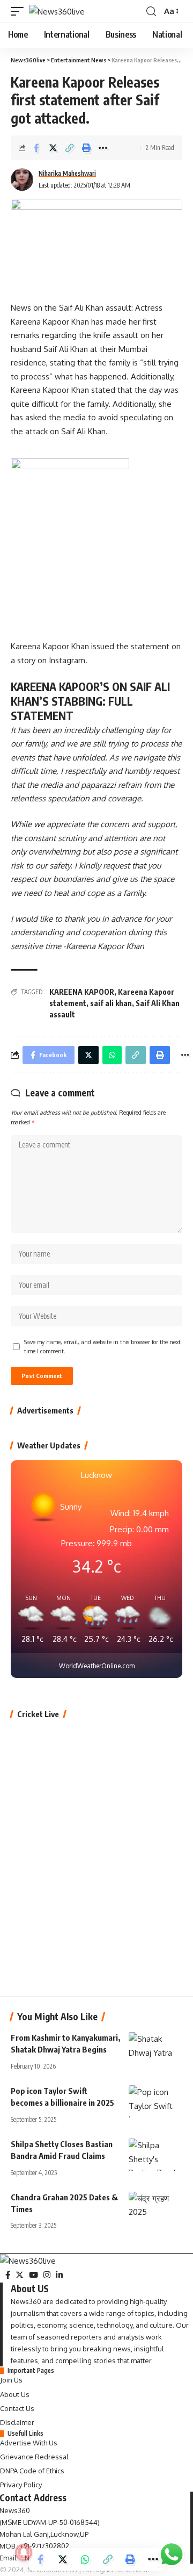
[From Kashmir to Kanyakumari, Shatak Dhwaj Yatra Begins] (155, 2048)
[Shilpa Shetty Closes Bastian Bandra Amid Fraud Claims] (155, 2155)
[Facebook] (8, 2275)
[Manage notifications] (24, 2552)
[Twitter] (20, 2275)
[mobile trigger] (20, 12)
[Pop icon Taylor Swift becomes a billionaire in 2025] (155, 2101)
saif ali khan (111, 1003)
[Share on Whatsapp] (85, 2559)
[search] (151, 12)
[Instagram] (47, 2275)
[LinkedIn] (59, 2275)
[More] (103, 148)
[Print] (86, 148)
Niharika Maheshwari (67, 173)
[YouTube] (34, 2275)
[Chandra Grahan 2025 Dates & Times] (155, 2208)
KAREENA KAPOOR (82, 992)
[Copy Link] (70, 148)
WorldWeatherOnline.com (97, 1666)
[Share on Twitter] (53, 148)
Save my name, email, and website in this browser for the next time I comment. (102, 1347)
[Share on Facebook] (36, 148)
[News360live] (57, 12)
